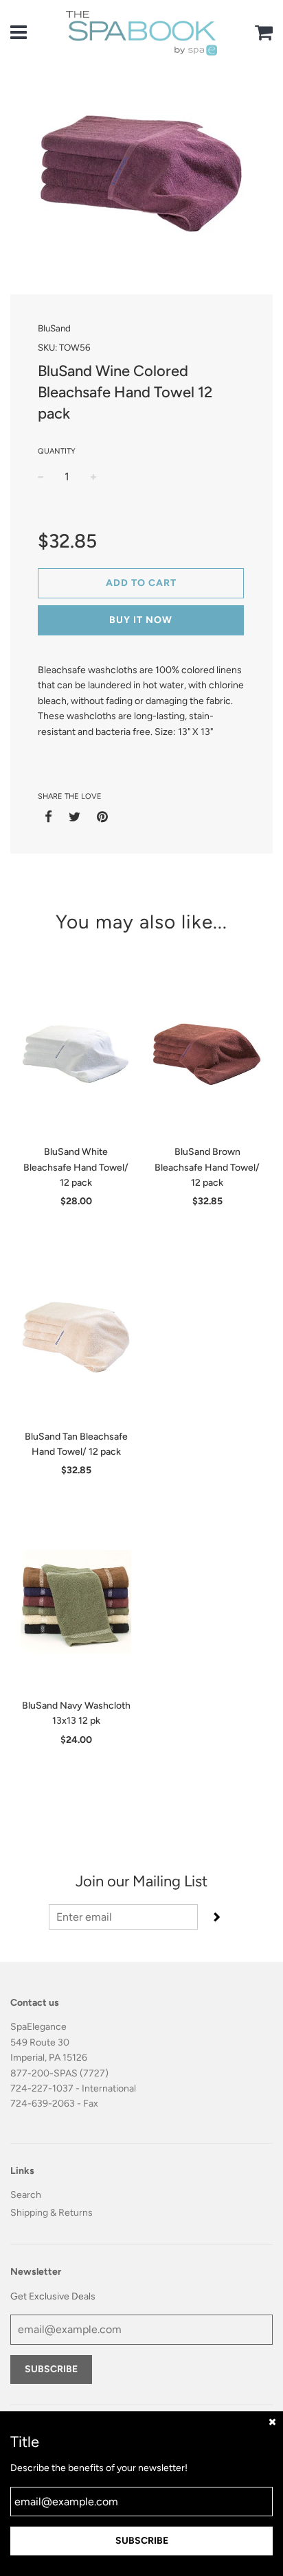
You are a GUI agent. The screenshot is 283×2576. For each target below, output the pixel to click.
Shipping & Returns (52, 2213)
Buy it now (141, 620)
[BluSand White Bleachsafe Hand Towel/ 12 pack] (76, 1052)
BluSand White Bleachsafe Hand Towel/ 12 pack (76, 1167)
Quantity (57, 451)
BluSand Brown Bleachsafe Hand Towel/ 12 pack (207, 1167)
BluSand (54, 328)
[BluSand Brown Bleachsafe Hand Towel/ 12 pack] (207, 1052)
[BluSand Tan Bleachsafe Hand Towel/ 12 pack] (76, 1337)
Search (26, 2195)
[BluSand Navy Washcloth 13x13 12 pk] (76, 1606)
